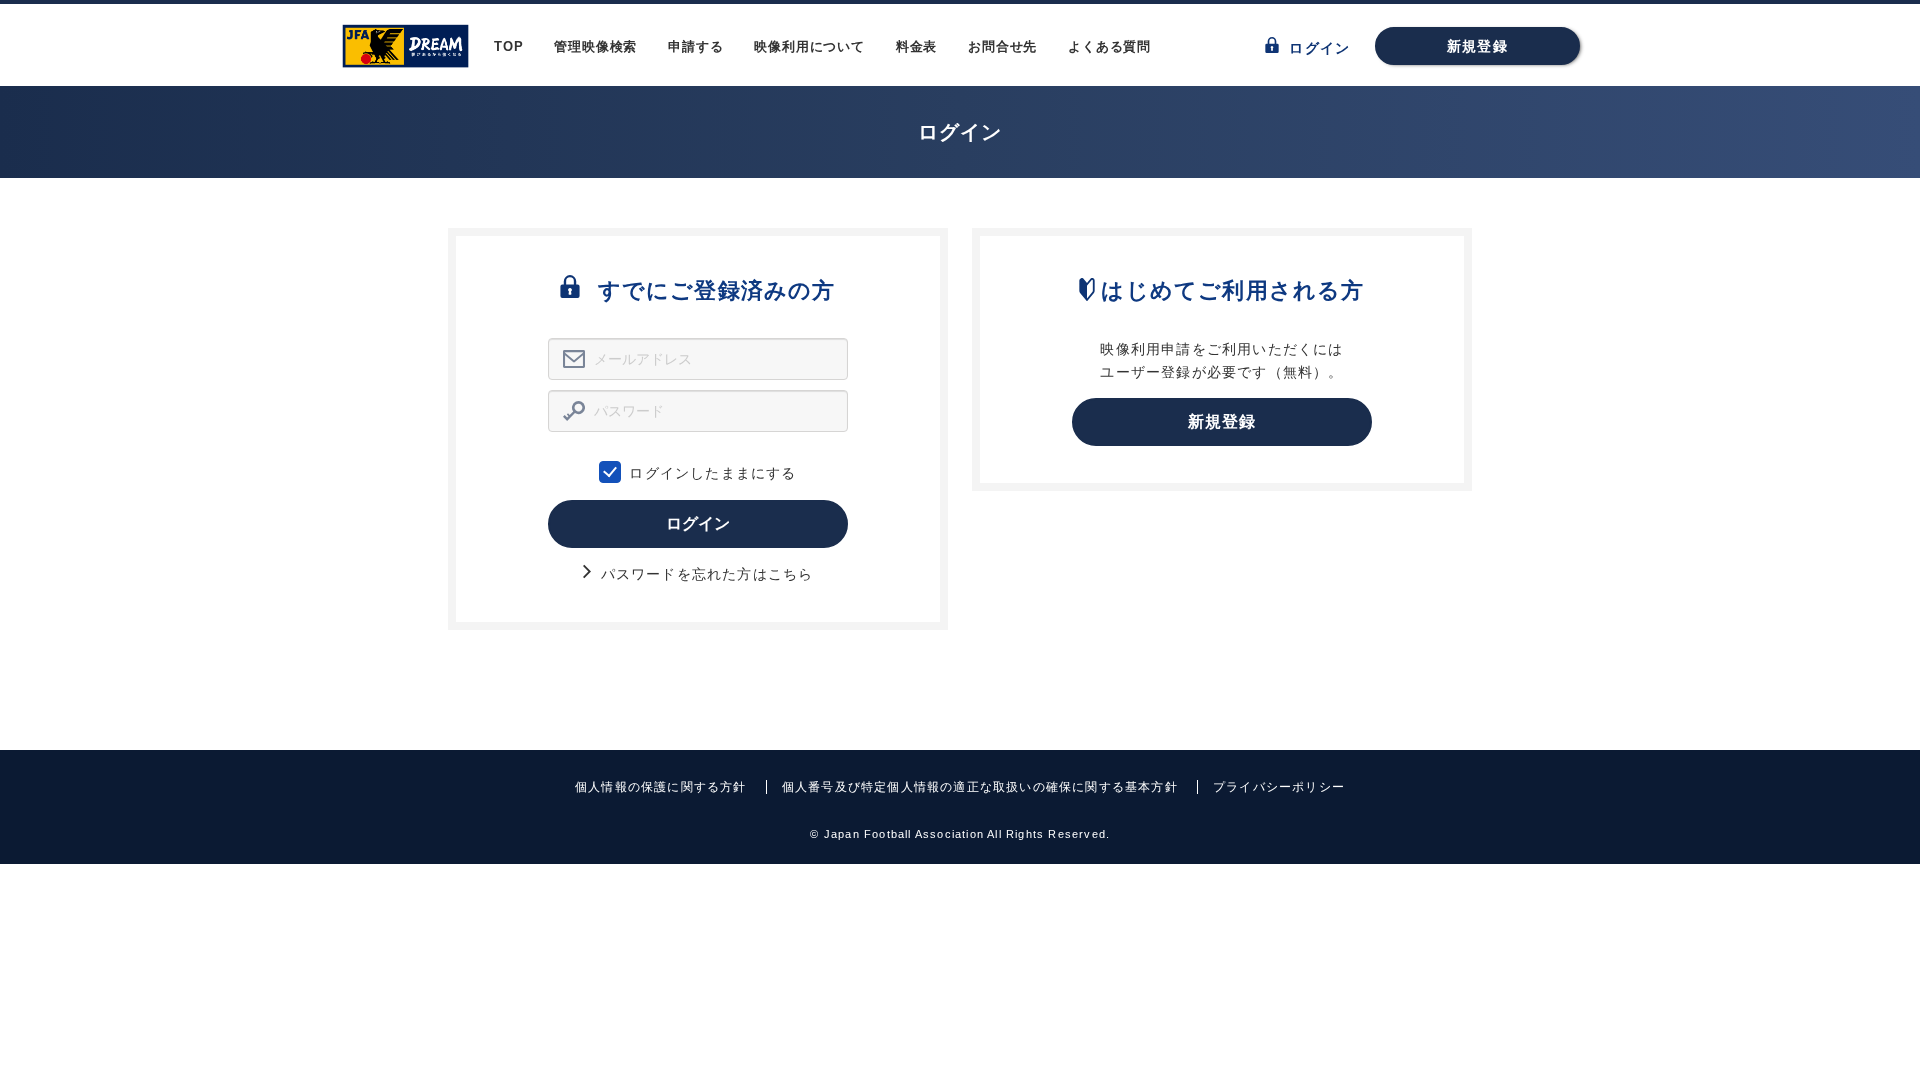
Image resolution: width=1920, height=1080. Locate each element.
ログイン (1317, 48)
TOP (508, 46)
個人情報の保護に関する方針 (661, 787)
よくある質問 (1109, 46)
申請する (695, 46)
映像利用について (809, 46)
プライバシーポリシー (1279, 787)
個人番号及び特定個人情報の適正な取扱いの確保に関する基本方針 (980, 787)
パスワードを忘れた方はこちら (705, 574)
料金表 (916, 46)
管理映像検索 (595, 46)
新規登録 (1477, 46)
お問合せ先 (1002, 46)
